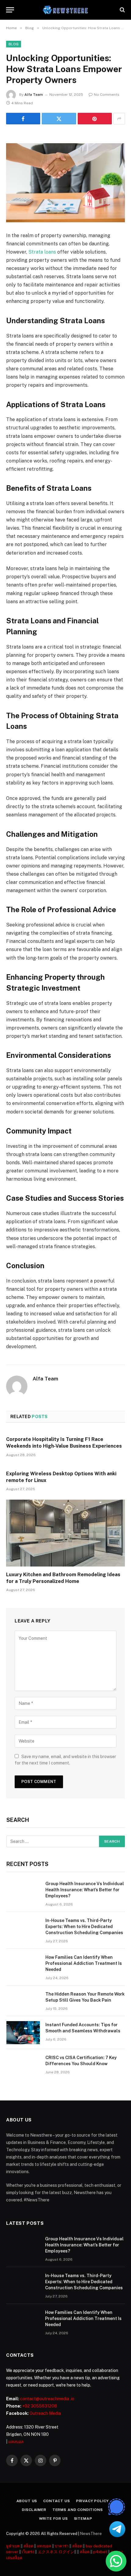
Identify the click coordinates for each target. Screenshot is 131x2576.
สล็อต (28, 2546)
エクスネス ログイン (56, 2552)
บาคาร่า (62, 2546)
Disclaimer (34, 2510)
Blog (14, 44)
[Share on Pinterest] (95, 119)
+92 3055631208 (40, 2406)
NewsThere (91, 2534)
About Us (27, 2501)
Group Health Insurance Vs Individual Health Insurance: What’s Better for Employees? (85, 1890)
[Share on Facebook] (23, 119)
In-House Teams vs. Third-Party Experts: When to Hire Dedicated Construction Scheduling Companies (84, 1927)
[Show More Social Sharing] (119, 119)
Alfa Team (34, 95)
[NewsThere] (66, 10)
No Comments (107, 95)
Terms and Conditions (78, 2510)
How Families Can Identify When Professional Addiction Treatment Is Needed (84, 1963)
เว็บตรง (28, 2552)
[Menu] (10, 10)
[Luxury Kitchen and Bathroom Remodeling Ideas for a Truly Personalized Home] (65, 1533)
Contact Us (57, 2501)
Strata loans (42, 252)
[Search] (122, 10)
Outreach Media (45, 2413)
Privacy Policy (92, 2501)
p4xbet (100, 2552)
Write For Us (53, 2519)
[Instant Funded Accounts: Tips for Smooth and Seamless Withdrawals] (23, 2033)
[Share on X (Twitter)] (59, 119)
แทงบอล (16, 2442)
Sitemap (83, 2519)
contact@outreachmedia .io (47, 2399)
